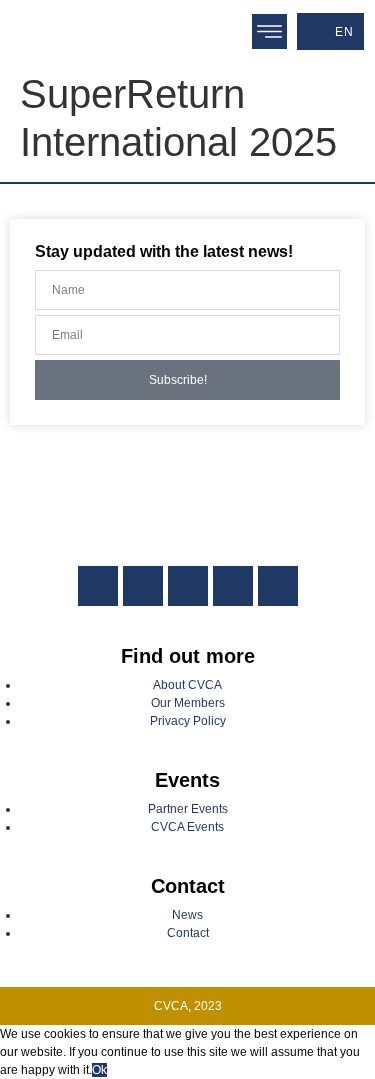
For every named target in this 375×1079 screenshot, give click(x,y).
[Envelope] (278, 586)
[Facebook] (143, 586)
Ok (99, 1070)
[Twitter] (188, 586)
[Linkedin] (98, 586)
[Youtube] (233, 586)
